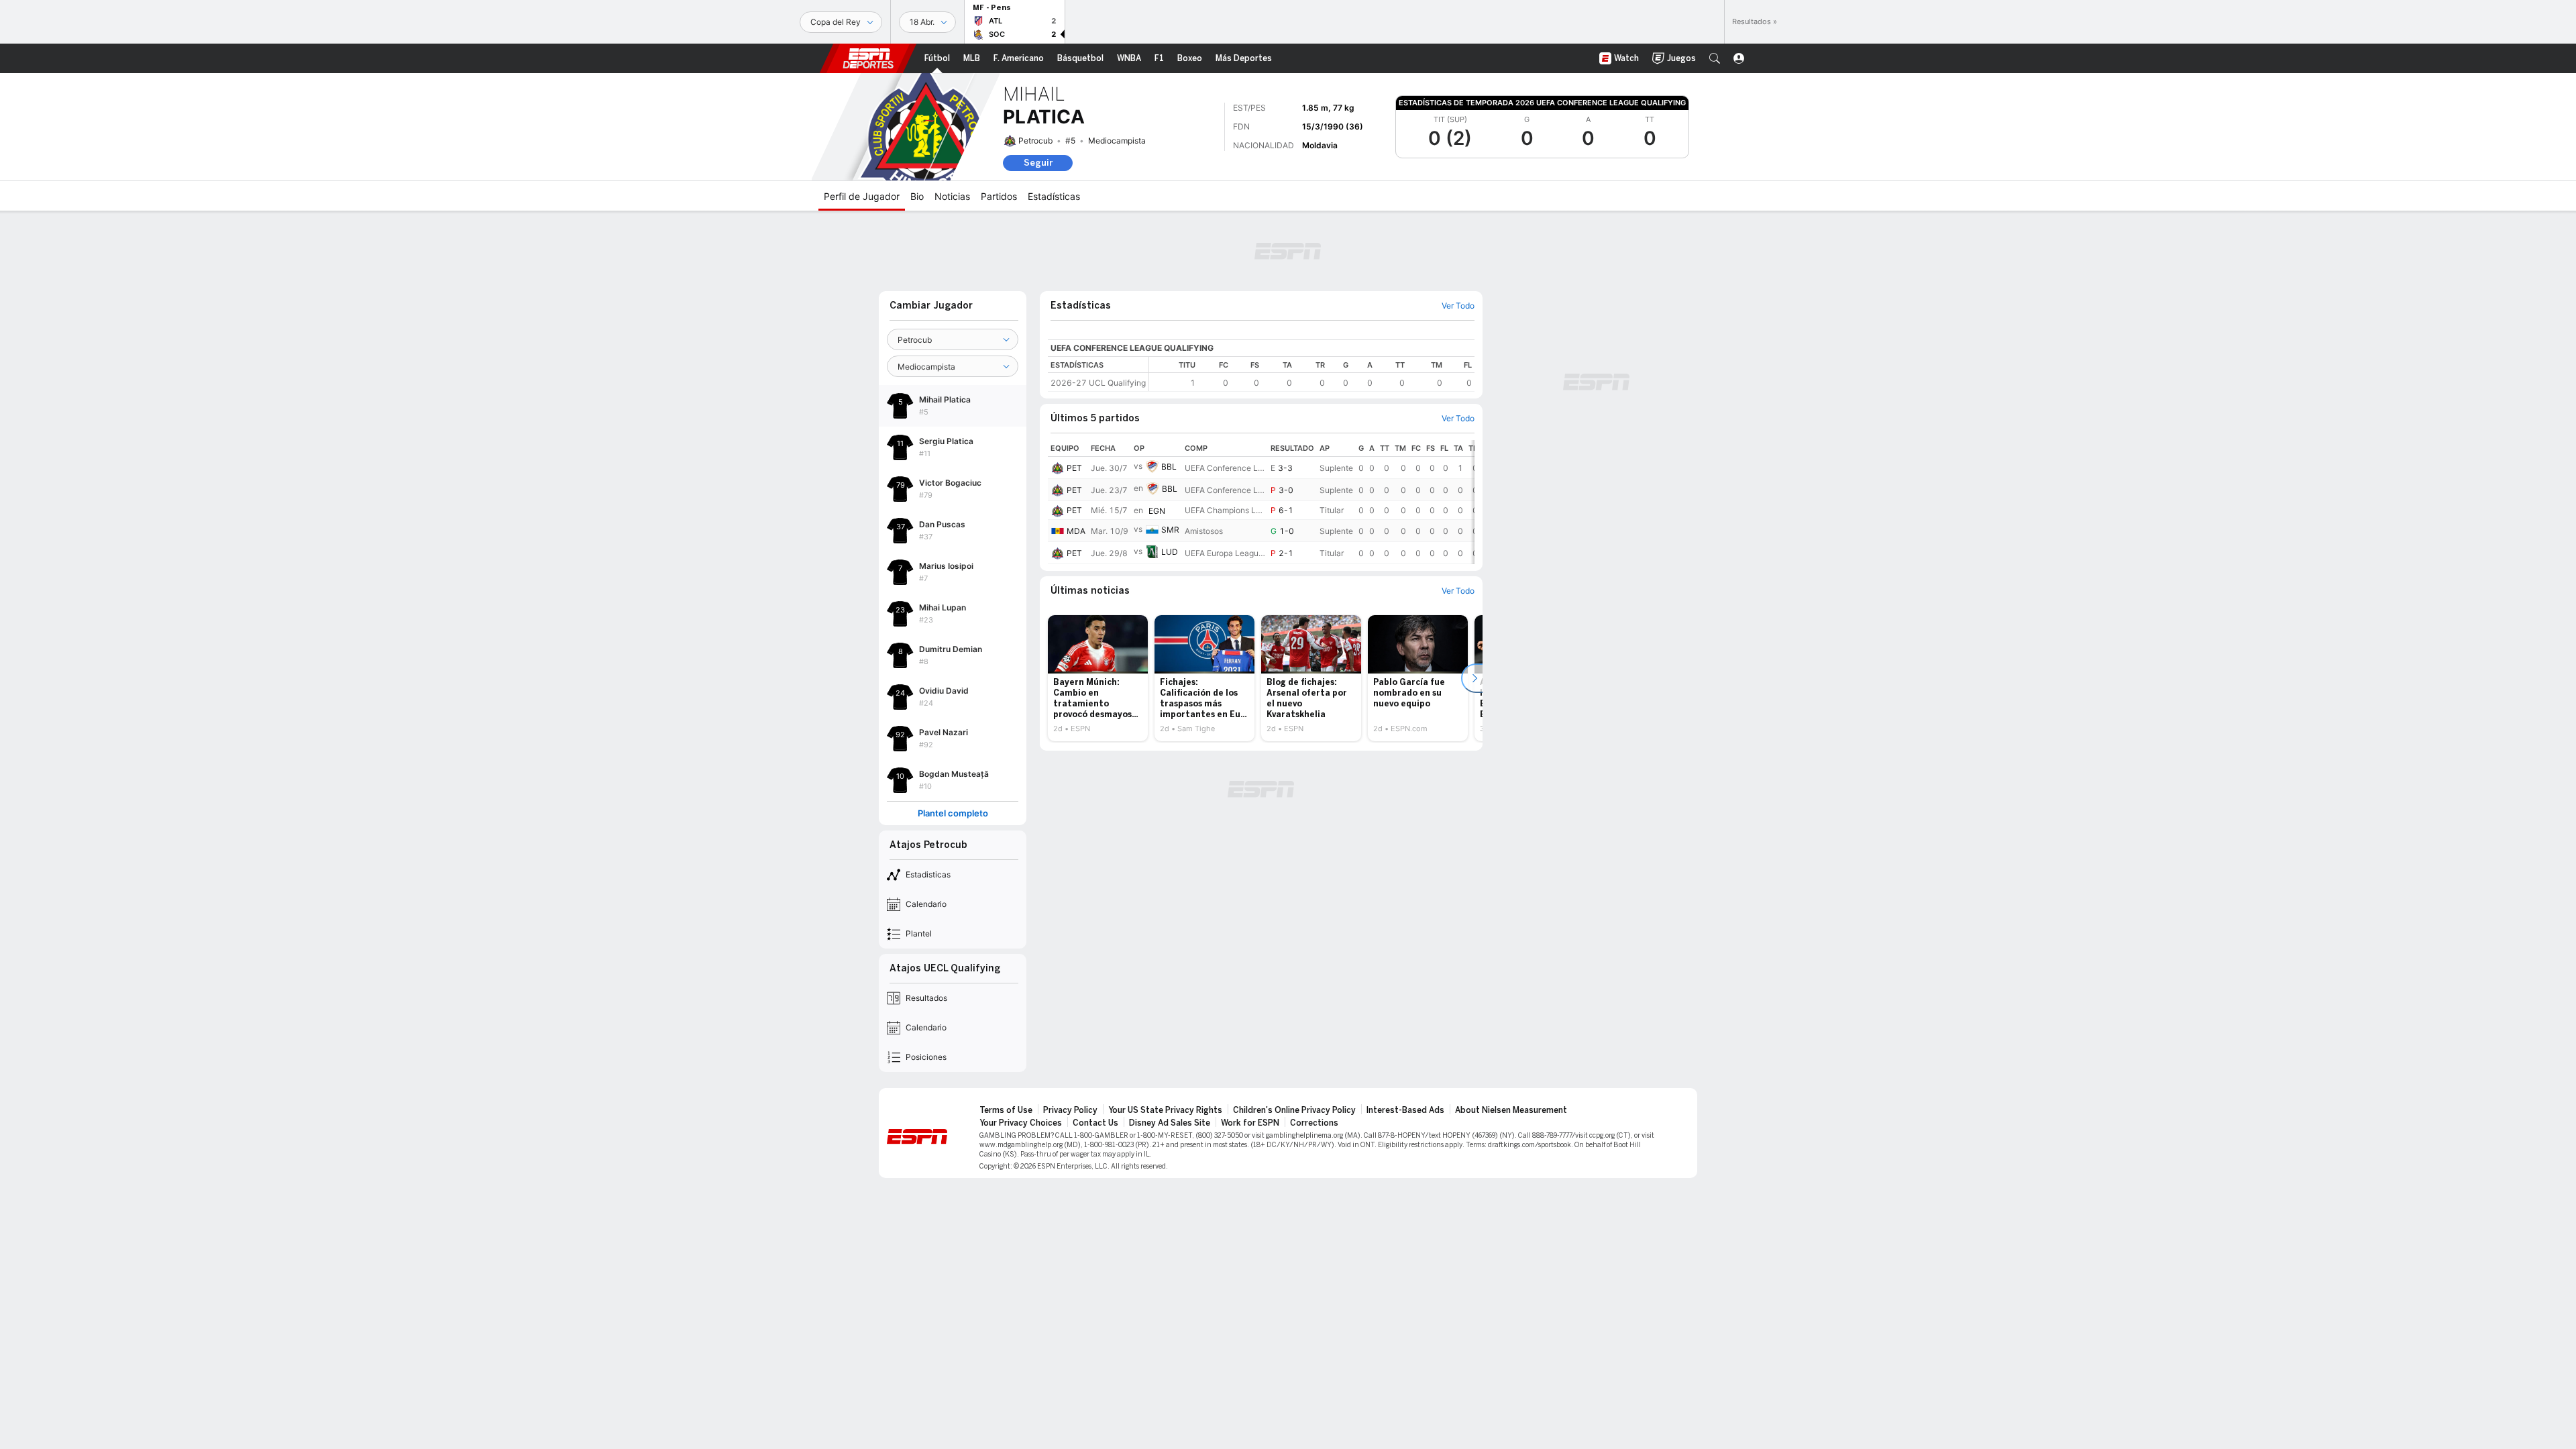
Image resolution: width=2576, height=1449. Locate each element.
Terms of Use (1006, 1110)
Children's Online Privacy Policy (1294, 1110)
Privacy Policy (1070, 1110)
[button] (1715, 58)
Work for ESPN (1250, 1123)
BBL (1169, 467)
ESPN (868, 58)
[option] (1098, 678)
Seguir (1038, 163)
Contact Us (1095, 1123)
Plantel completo (953, 813)
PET (1074, 468)
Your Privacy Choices (1021, 1123)
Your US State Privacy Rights (1165, 1110)
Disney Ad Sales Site (1170, 1123)
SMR (1170, 530)
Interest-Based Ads (1405, 1110)
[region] (1312, 374)
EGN (1157, 511)
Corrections (1314, 1123)
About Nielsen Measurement (1511, 1110)
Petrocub (1035, 141)
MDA (1076, 531)
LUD (1170, 552)
